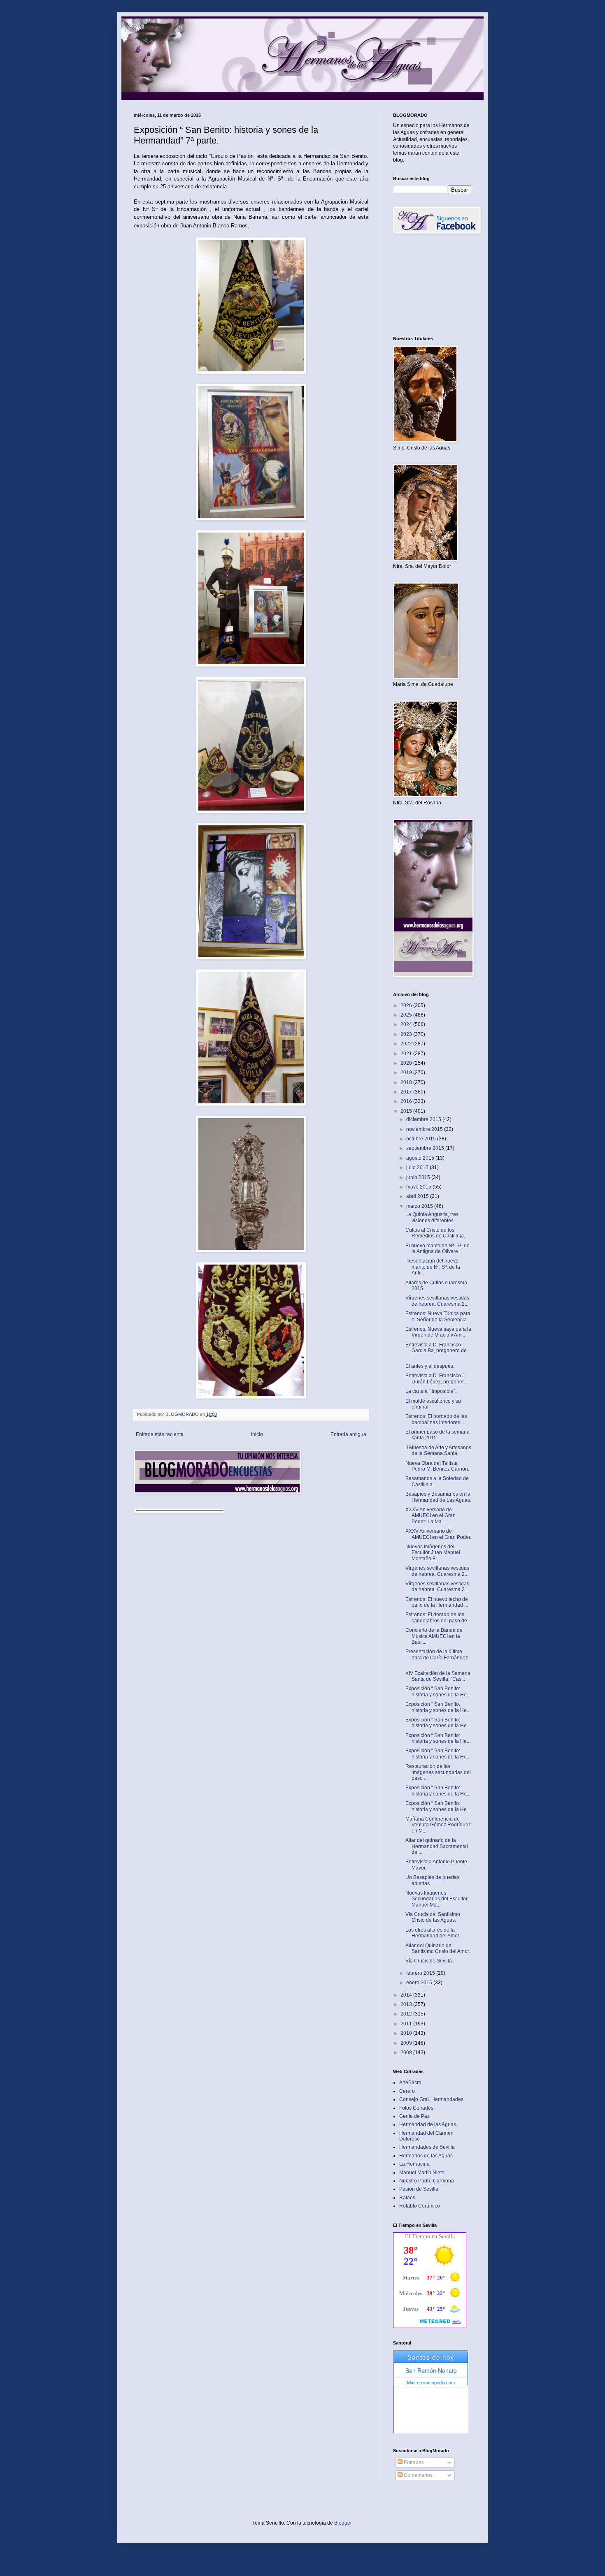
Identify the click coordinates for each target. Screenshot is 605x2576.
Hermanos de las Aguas (426, 2156)
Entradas (413, 2462)
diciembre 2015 (424, 1119)
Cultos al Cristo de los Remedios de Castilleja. (435, 1233)
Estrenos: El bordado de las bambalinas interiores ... (436, 1419)
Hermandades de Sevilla (427, 2147)
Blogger (343, 2523)
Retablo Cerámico (420, 2206)
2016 (407, 1101)
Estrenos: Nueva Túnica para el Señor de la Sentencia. (438, 1316)
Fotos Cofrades (416, 2108)
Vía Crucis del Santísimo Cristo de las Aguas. (433, 1917)
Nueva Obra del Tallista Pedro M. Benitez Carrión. (437, 1466)
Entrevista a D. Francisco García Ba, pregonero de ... (436, 1351)
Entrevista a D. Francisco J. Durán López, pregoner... (436, 1378)
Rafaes (407, 2198)
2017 (407, 1092)
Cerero (407, 2091)
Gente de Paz (414, 2116)
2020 (407, 1063)
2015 (407, 1111)
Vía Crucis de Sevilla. (429, 1961)
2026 (407, 1005)
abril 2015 (418, 1196)
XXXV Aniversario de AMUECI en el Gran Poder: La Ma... (430, 1516)
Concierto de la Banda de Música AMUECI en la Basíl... (434, 1636)
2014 (407, 1995)
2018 (407, 1082)
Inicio (257, 1434)
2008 (407, 2052)
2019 (407, 1073)
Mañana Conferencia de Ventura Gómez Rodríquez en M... (438, 1825)
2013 (407, 2004)
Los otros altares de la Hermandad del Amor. (433, 1933)
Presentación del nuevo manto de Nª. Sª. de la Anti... (433, 1267)
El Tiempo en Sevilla (430, 2237)
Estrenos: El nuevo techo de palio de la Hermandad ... (437, 1602)
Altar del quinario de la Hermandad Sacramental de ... (437, 1846)
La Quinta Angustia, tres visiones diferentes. (432, 1217)
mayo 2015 (419, 1187)
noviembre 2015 (425, 1129)
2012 (407, 2014)
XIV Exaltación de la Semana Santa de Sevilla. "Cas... (438, 1676)
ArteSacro (410, 2083)
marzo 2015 (420, 1206)
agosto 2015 (421, 1158)
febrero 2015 (421, 1973)
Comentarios (418, 2475)
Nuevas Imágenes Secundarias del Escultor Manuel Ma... (436, 1899)
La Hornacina (414, 2164)
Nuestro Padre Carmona (427, 2181)
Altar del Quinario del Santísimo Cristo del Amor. (438, 1948)
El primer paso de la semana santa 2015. (437, 1435)
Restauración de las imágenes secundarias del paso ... (438, 1772)
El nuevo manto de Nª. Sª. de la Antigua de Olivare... (437, 1249)
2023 (407, 1034)
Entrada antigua (348, 1434)
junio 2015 (419, 1177)
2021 (407, 1054)
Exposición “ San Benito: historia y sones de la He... (438, 1691)
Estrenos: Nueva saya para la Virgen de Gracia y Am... (438, 1332)
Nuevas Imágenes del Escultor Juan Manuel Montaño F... (433, 1553)
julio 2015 (418, 1168)
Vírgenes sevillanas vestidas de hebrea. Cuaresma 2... (437, 1301)
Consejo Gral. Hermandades (431, 2099)
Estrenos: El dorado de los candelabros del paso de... (438, 1617)
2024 (407, 1024)
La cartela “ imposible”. (431, 1391)
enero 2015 (420, 1983)
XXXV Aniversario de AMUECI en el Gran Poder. (438, 1534)
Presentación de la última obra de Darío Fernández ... (437, 1657)
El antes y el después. (430, 1366)
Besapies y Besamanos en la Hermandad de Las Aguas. (438, 1497)
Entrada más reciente (160, 1434)
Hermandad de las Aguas (428, 2124)
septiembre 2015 (426, 1148)
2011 (407, 2024)
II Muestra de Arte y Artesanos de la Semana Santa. (438, 1450)
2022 (407, 1044)
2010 (407, 2033)
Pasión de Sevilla (419, 2189)
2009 (407, 2043)
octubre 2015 (422, 1139)
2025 (407, 1015)
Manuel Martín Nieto (422, 2173)
